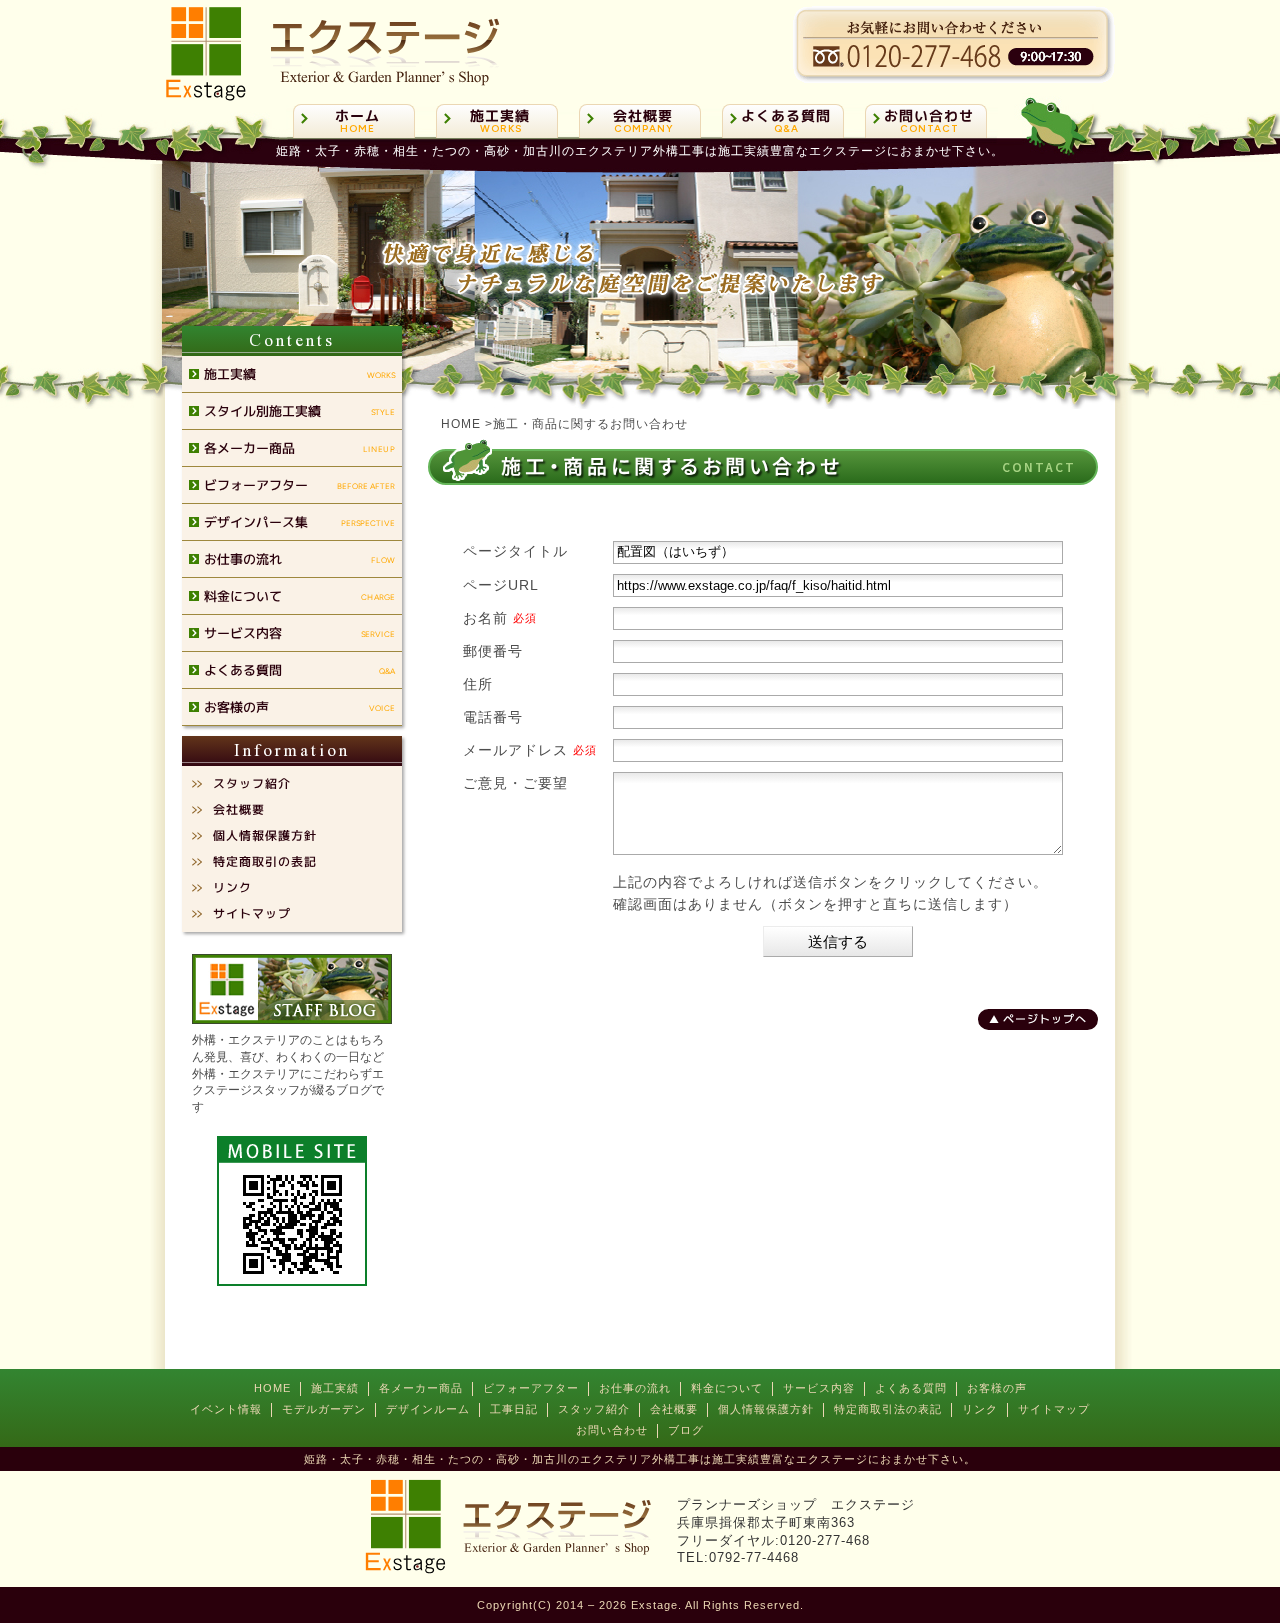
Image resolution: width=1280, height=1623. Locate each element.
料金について (727, 1388)
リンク (980, 1409)
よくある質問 (911, 1388)
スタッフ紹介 (594, 1409)
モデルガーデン (324, 1409)
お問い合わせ (612, 1430)
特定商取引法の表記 (888, 1409)
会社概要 (674, 1409)
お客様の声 (997, 1388)
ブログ (686, 1430)
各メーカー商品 (421, 1388)
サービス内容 (819, 1388)
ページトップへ (1045, 1019)
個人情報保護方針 (766, 1409)
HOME (272, 1388)
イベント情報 (226, 1409)
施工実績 (335, 1388)
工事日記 (514, 1409)
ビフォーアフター (531, 1388)
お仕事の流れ (635, 1388)
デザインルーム (428, 1409)
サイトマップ (1054, 1409)
